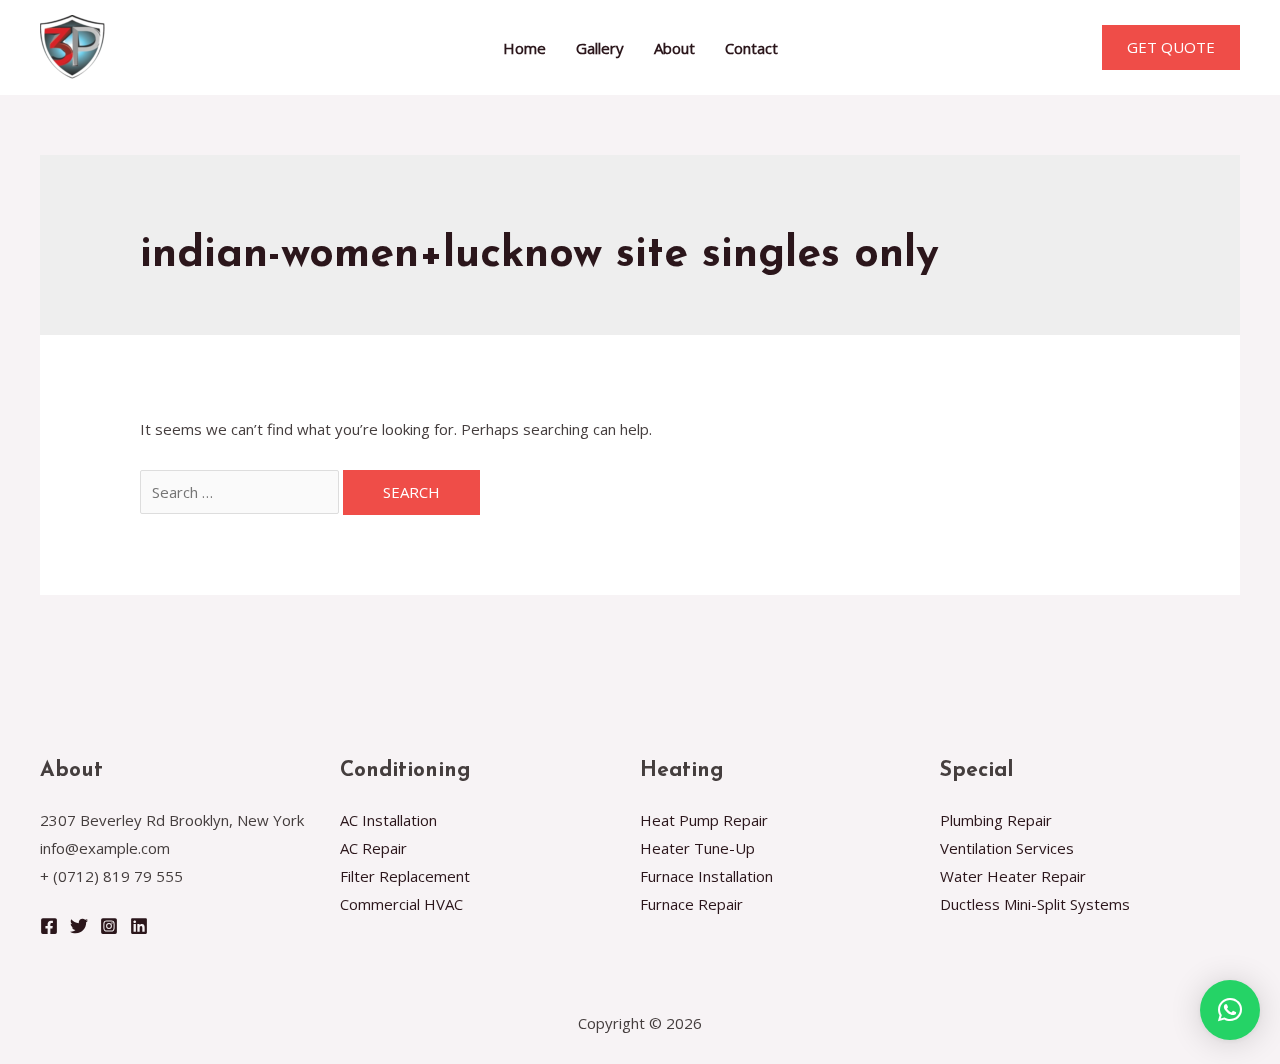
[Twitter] (79, 926)
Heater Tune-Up (697, 848)
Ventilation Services (1007, 848)
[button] (1230, 1010)
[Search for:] (241, 492)
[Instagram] (109, 926)
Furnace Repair (691, 904)
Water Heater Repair (1013, 876)
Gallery (600, 48)
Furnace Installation (706, 876)
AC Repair (373, 848)
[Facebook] (49, 926)
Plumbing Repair (996, 820)
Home (524, 48)
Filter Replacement (405, 876)
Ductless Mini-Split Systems (1035, 904)
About (674, 48)
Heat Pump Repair (704, 820)
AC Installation (388, 820)
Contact (751, 48)
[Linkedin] (139, 926)
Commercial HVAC (401, 904)
